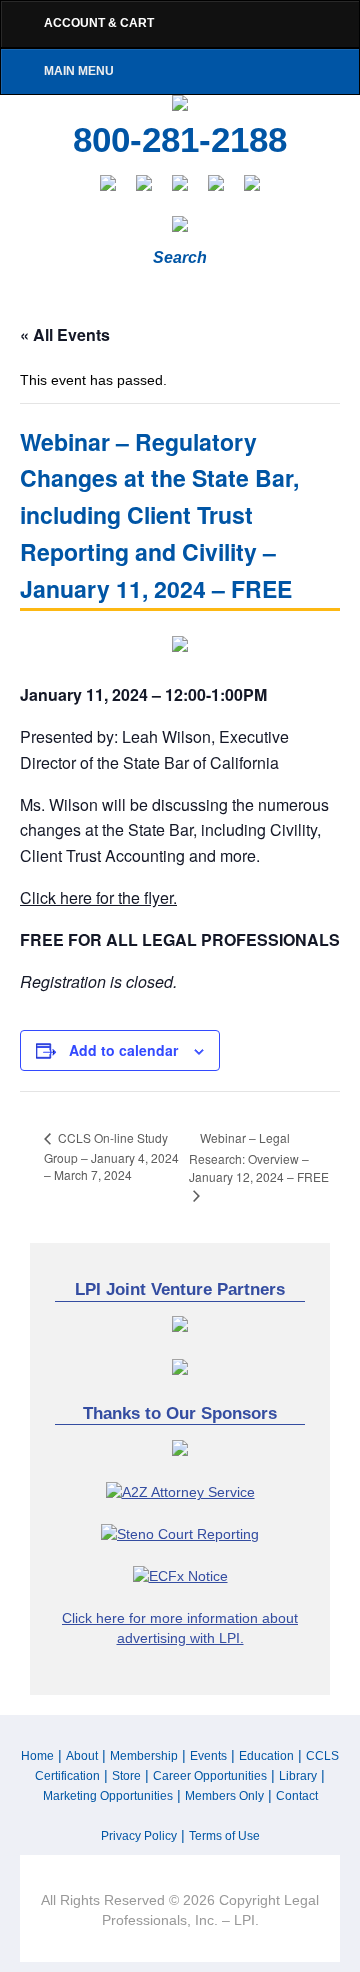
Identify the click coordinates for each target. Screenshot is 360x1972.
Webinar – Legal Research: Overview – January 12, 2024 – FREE (259, 1157)
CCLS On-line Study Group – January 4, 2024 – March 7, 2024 (111, 1156)
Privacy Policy (139, 1836)
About (82, 1756)
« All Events (65, 334)
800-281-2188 (180, 140)
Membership (144, 1756)
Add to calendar (123, 1050)
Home (37, 1756)
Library (298, 1776)
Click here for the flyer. (98, 897)
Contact (297, 1796)
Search (180, 257)
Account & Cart (99, 23)
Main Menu (79, 71)
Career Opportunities (210, 1776)
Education (266, 1756)
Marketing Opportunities (108, 1796)
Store (126, 1776)
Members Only (224, 1796)
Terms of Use (224, 1836)
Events (208, 1756)
